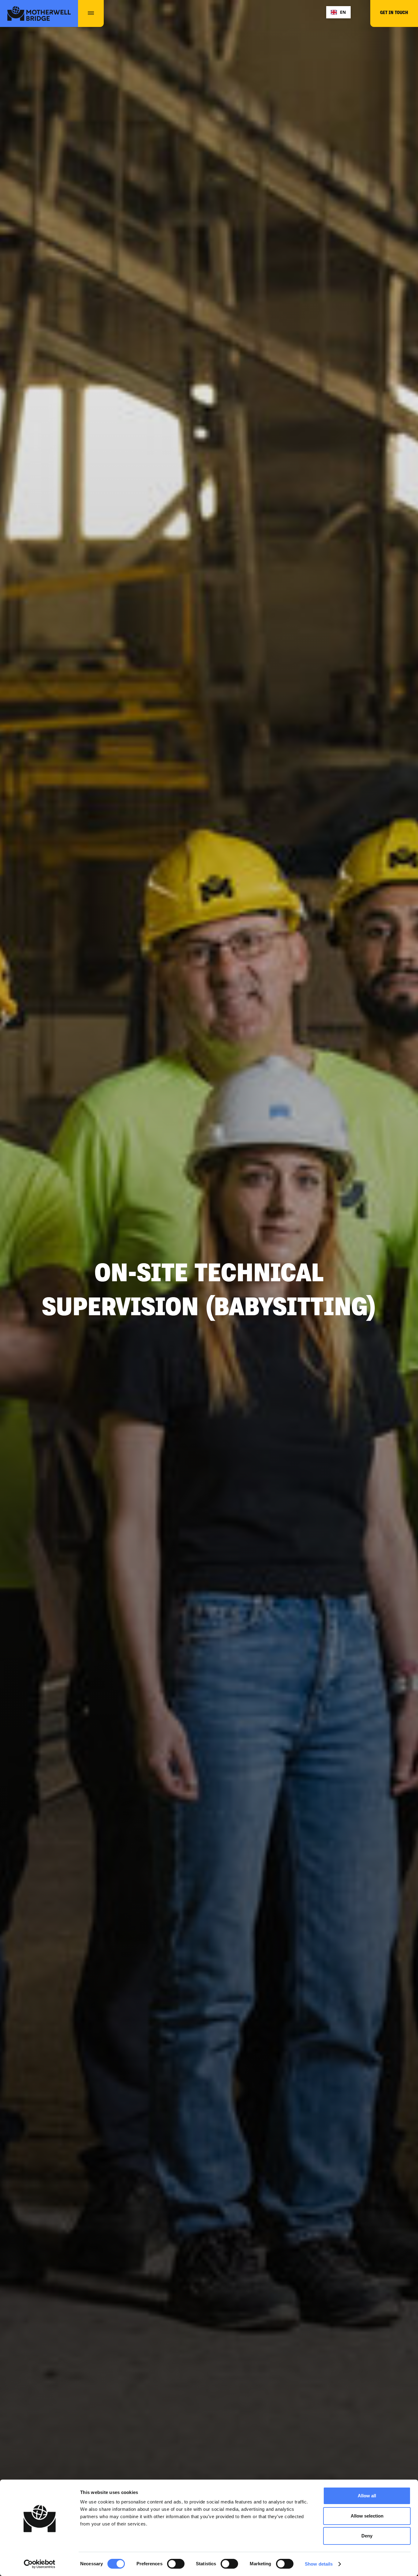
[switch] (176, 2564)
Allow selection (367, 2516)
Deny (367, 2536)
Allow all (367, 2496)
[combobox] (338, 12)
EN (343, 12)
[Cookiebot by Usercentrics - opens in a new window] (40, 2564)
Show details (319, 2564)
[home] (39, 13)
